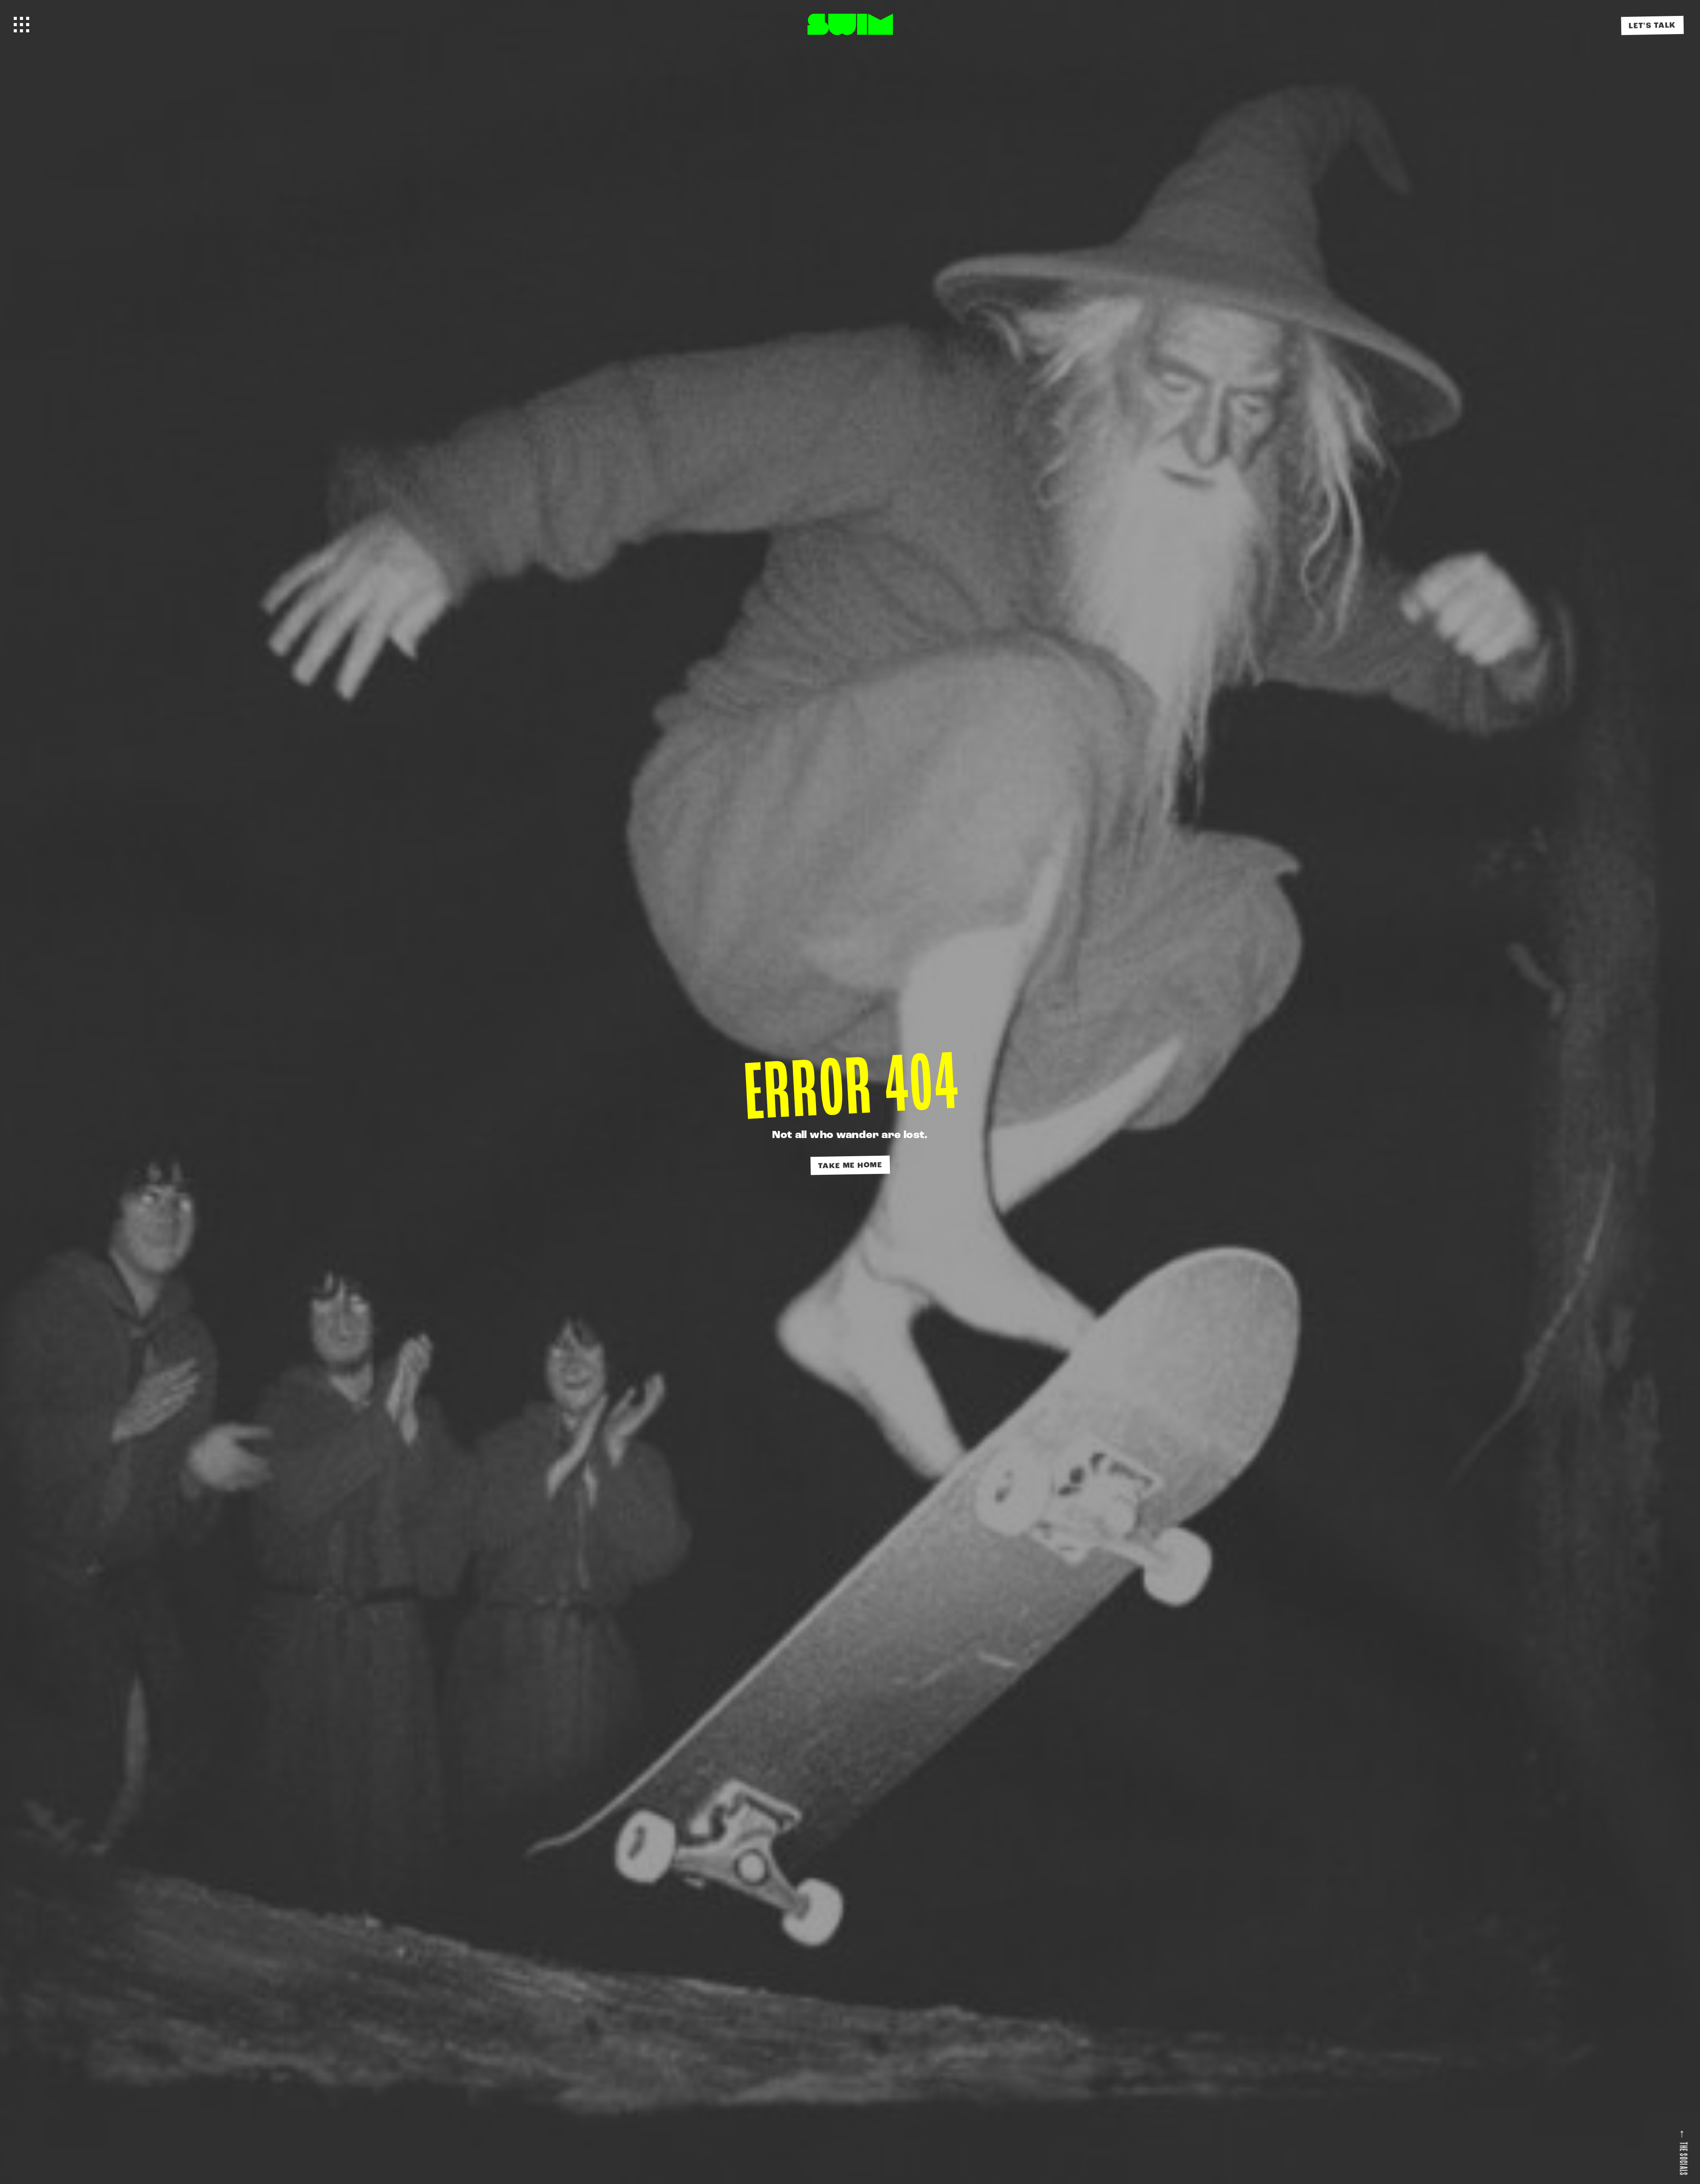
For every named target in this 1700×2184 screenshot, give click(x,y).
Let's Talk (1652, 26)
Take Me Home (850, 1165)
